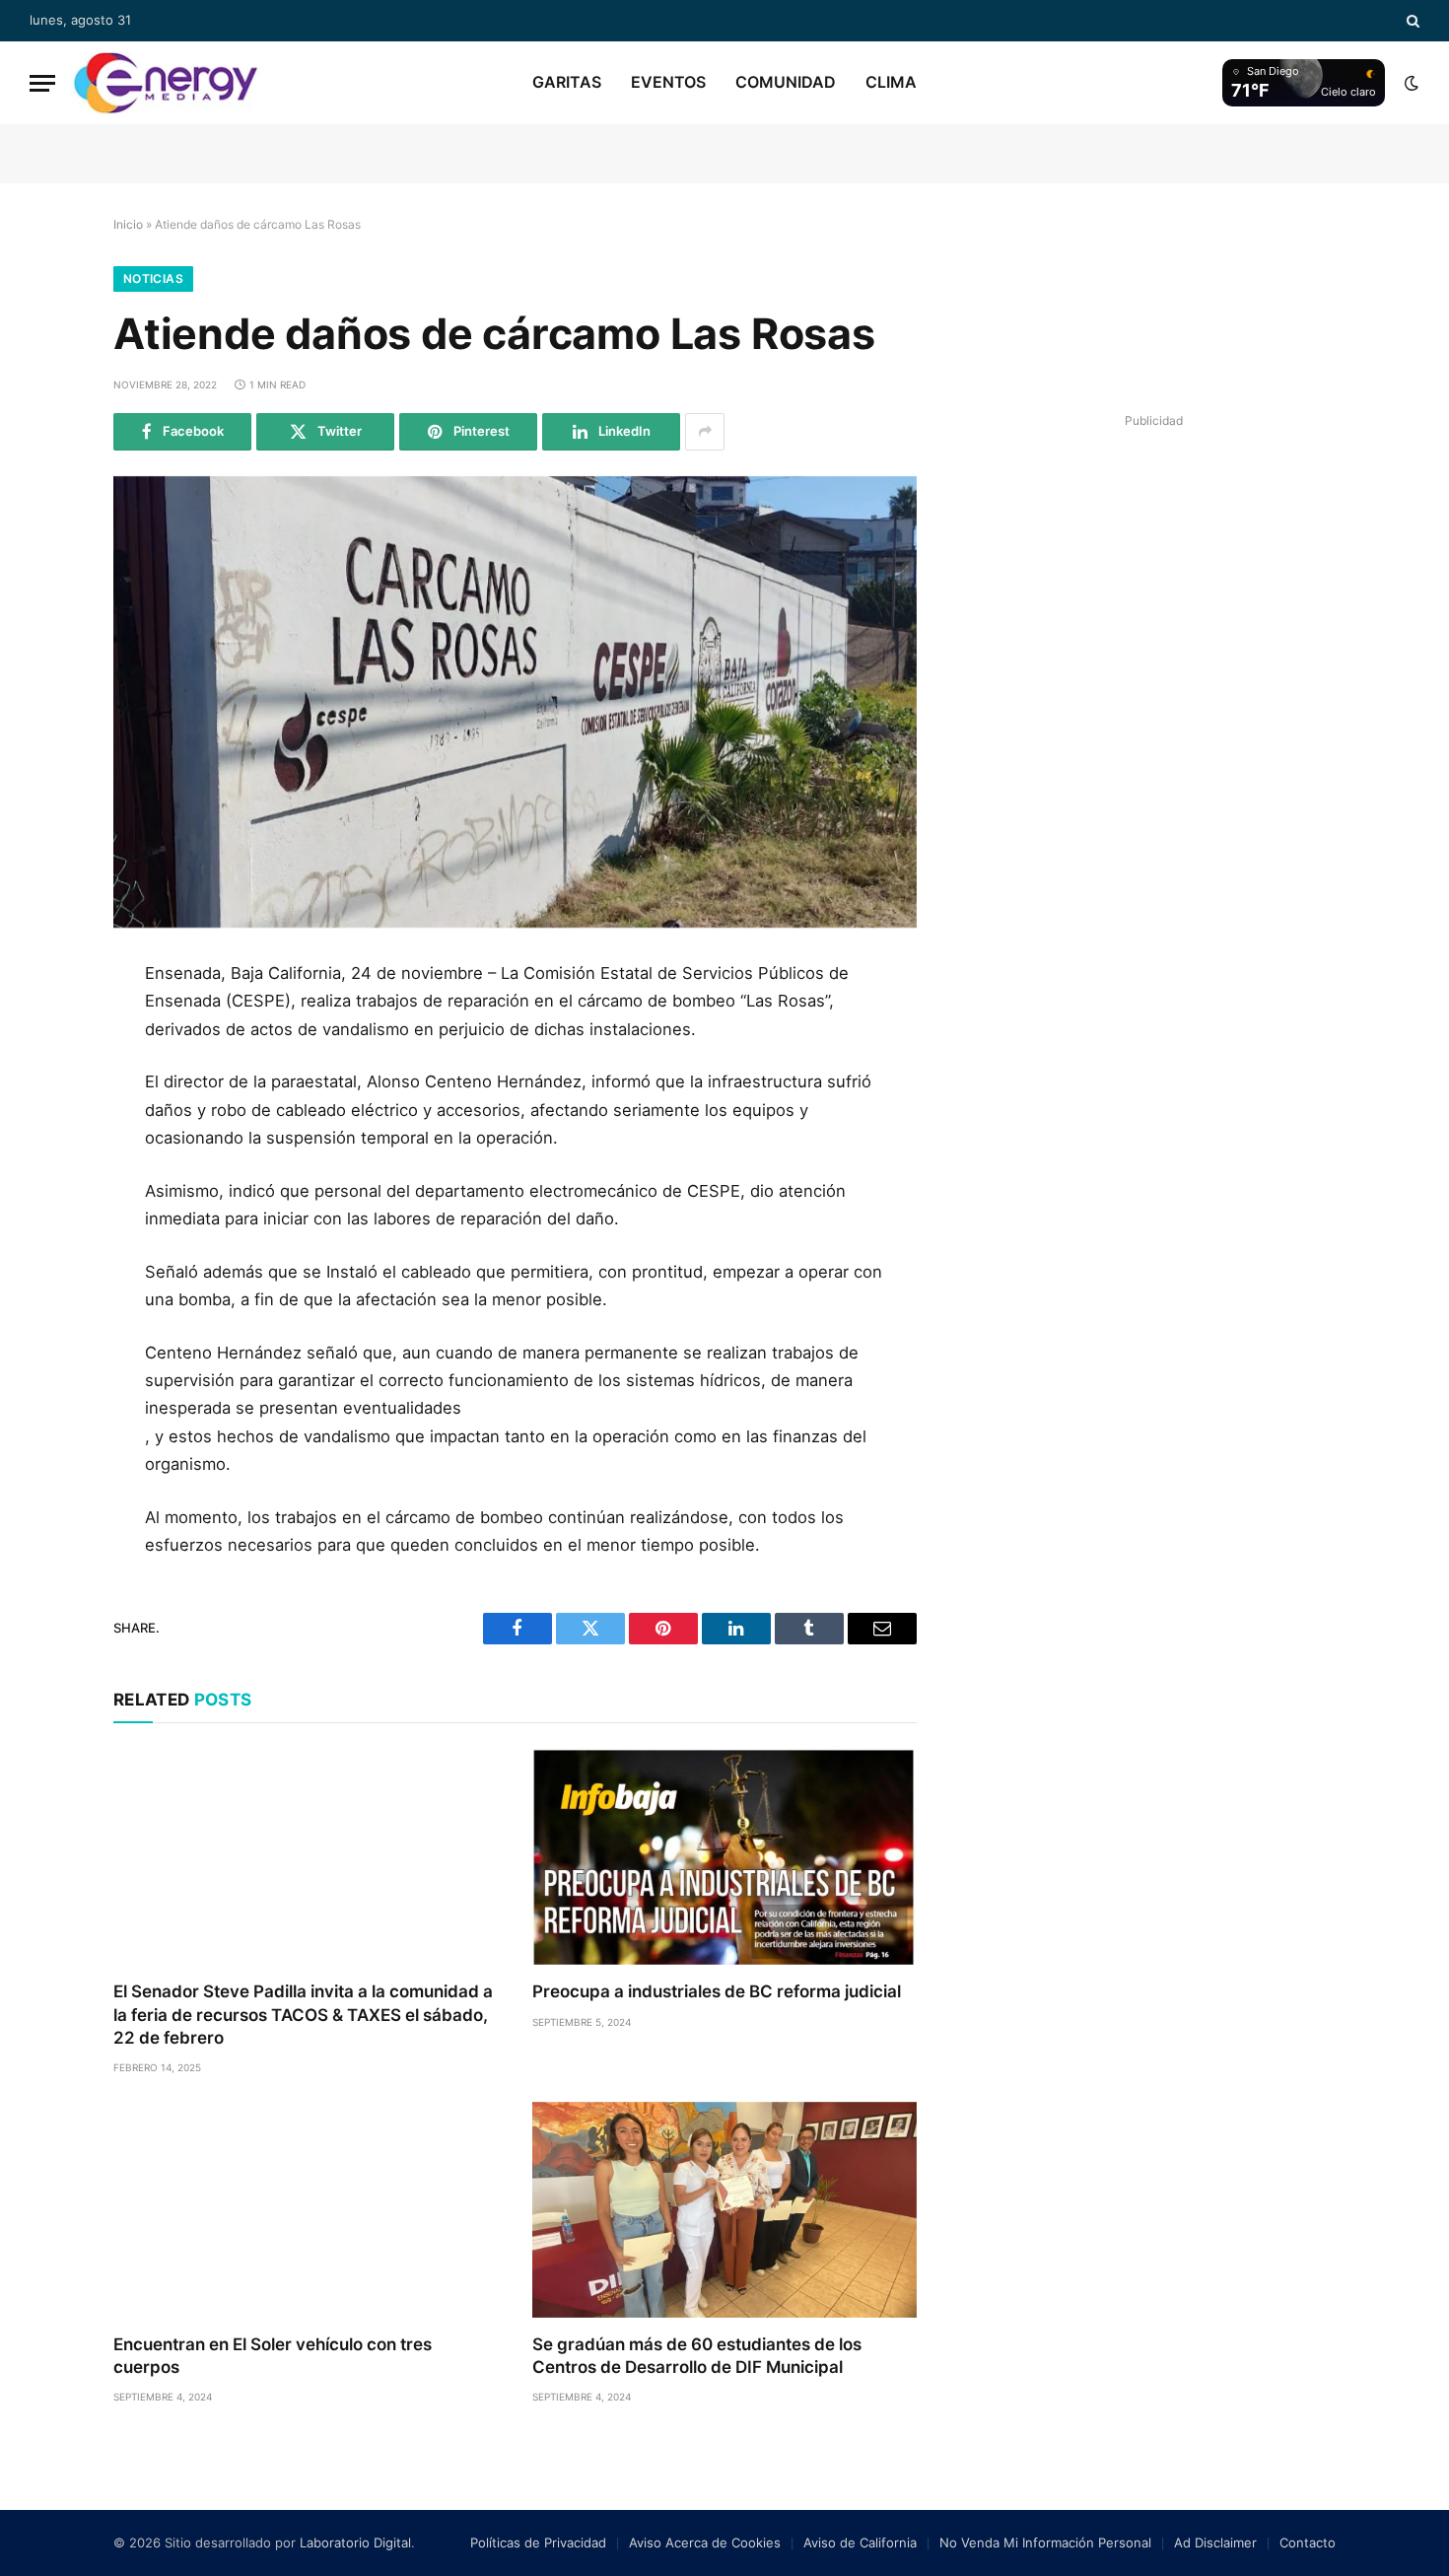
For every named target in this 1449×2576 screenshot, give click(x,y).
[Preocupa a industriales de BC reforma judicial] (724, 1857)
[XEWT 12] (166, 83)
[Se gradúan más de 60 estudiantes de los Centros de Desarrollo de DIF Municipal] (724, 2210)
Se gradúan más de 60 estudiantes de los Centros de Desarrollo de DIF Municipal (697, 2356)
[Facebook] (47, 1028)
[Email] (47, 1206)
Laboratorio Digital (355, 2542)
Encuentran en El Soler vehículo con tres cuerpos (273, 2356)
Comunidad (786, 82)
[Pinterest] (47, 1161)
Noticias (153, 278)
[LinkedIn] (47, 1117)
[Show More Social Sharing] (705, 432)
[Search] (1411, 21)
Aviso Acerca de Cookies (705, 2542)
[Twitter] (47, 1073)
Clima (891, 82)
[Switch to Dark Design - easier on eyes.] (1410, 83)
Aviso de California (860, 2542)
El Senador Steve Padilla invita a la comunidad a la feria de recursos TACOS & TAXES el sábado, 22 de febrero (303, 2014)
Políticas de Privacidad (538, 2542)
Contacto (1308, 2542)
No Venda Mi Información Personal (1045, 2542)
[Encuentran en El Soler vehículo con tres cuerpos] (305, 2210)
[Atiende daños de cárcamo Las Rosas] (515, 702)
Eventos (668, 82)
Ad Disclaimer (1215, 2542)
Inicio (128, 224)
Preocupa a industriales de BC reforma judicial (717, 1991)
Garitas (567, 82)
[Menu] (42, 83)
